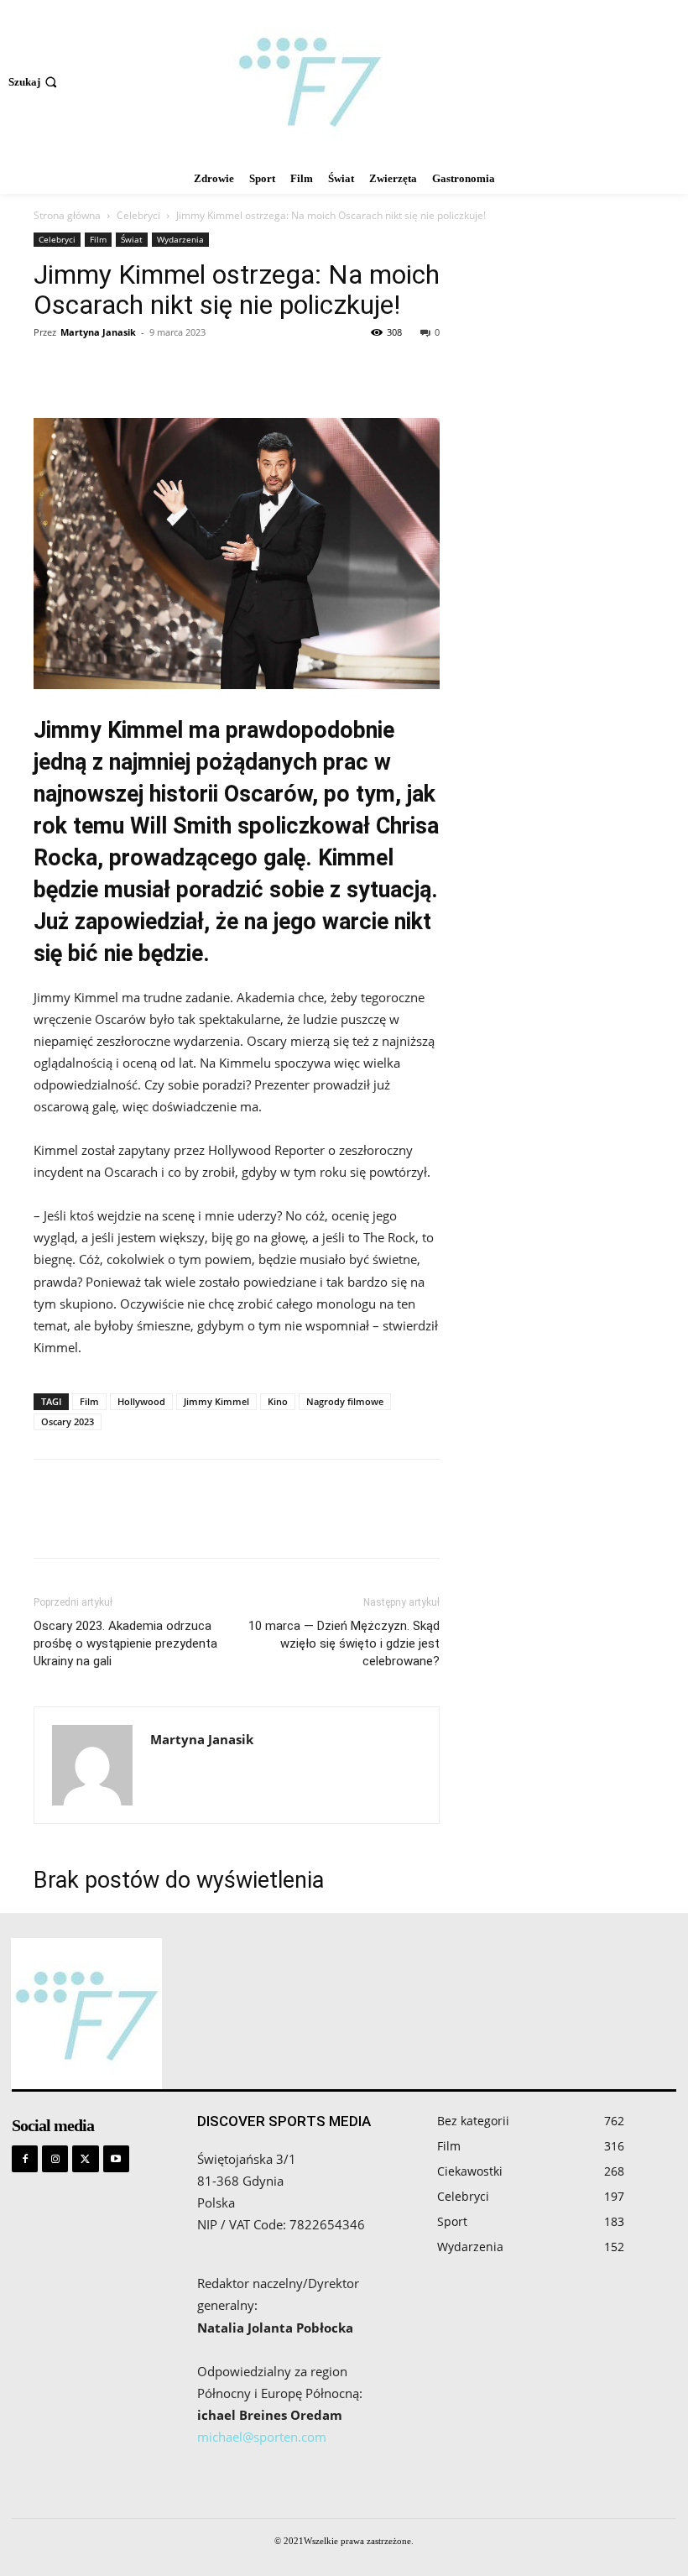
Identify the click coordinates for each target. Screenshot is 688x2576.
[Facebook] (50, 370)
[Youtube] (116, 2158)
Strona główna (67, 215)
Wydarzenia (180, 239)
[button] (34, 82)
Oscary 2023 (68, 1421)
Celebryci (138, 215)
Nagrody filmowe (345, 1401)
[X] (89, 370)
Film (98, 239)
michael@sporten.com (262, 2437)
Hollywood (141, 1401)
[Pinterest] (128, 370)
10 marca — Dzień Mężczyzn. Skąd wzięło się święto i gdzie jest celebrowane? (344, 1643)
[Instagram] (55, 2158)
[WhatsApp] (166, 370)
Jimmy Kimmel (216, 1401)
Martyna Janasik (98, 332)
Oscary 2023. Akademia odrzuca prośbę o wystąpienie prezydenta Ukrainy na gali (125, 1643)
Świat (132, 239)
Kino (278, 1401)
